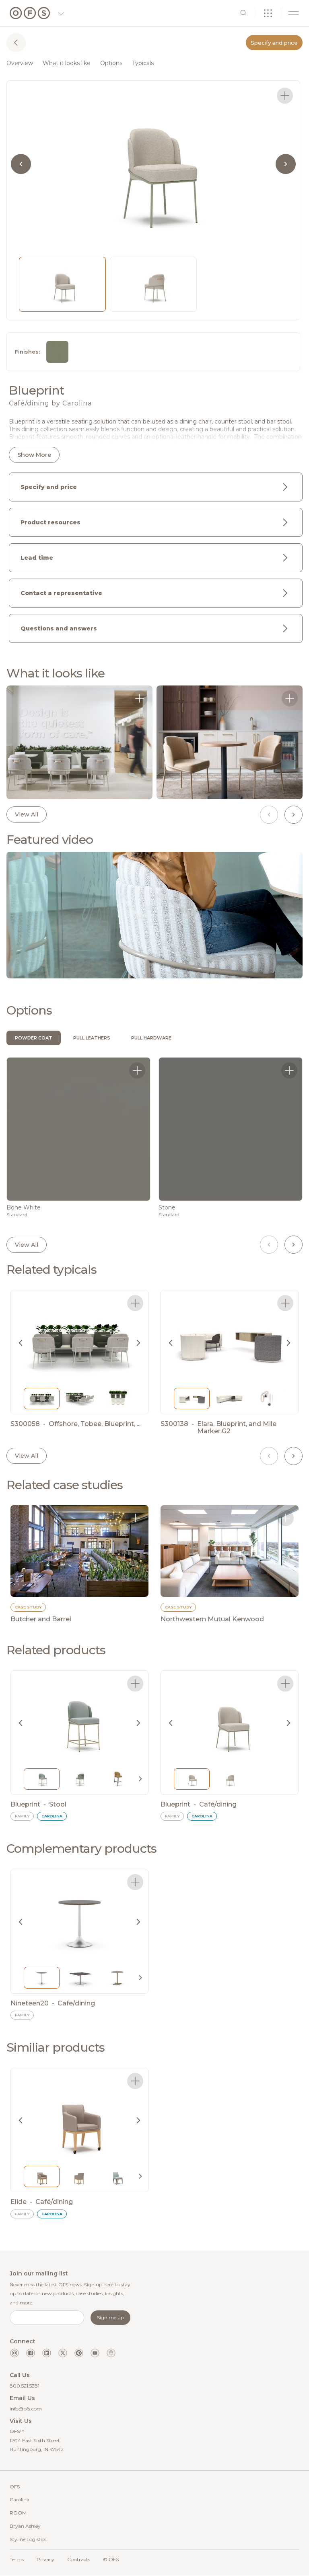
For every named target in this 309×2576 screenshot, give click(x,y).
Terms (17, 2559)
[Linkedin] (47, 2353)
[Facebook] (31, 2353)
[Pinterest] (79, 2353)
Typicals (143, 63)
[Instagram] (14, 2353)
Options (111, 63)
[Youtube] (95, 2353)
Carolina (20, 2499)
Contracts (79, 2559)
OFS (15, 2487)
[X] (63, 2353)
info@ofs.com (26, 2409)
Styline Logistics (28, 2539)
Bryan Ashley (25, 2526)
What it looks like (67, 63)
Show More (34, 455)
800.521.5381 (25, 2386)
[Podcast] (111, 2353)
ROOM (18, 2513)
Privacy (45, 2559)
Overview (20, 63)
